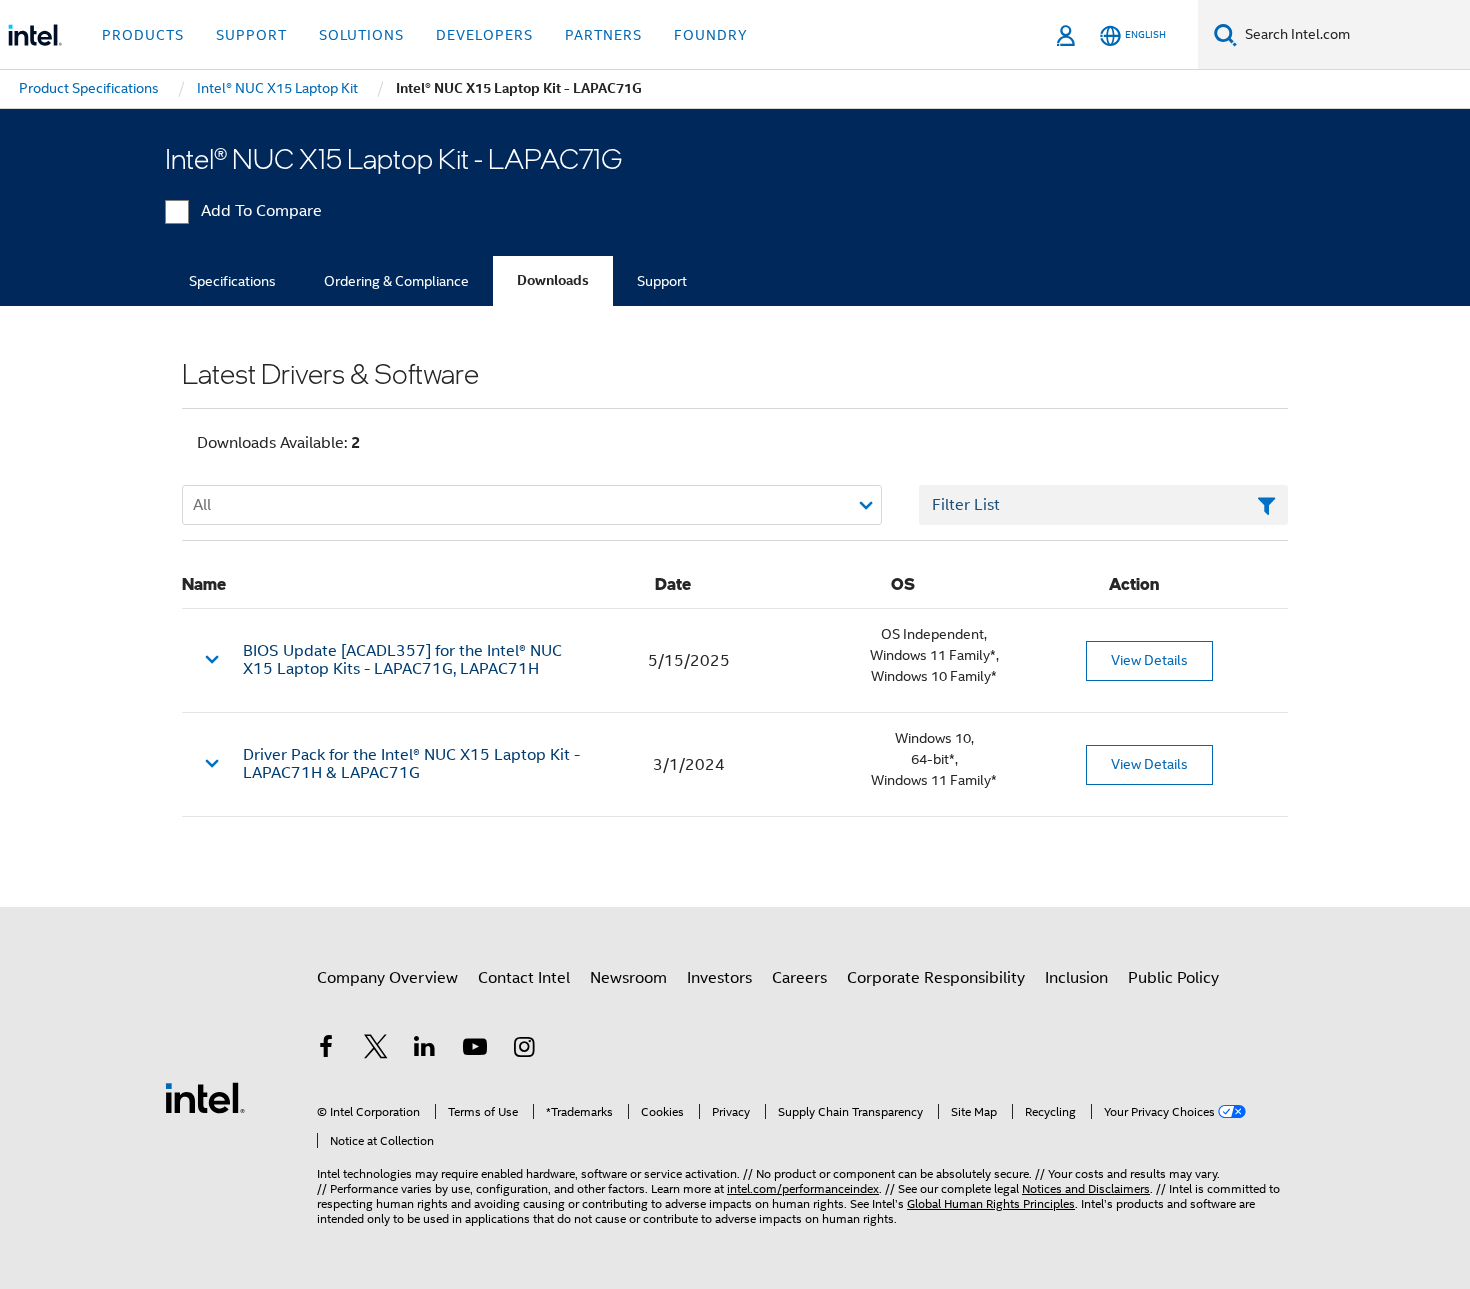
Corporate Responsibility (936, 978)
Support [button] (251, 35)
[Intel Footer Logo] (205, 1097)
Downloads (553, 280)
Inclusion (1076, 978)
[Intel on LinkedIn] (425, 1050)
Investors (719, 978)
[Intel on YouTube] (475, 1050)
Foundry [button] (711, 35)
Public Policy (1173, 978)
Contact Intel (524, 978)
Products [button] (143, 35)
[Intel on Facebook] (326, 1050)
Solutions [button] (361, 35)
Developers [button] (484, 35)
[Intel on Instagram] (524, 1050)
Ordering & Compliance (396, 281)
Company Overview (387, 978)
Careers (799, 978)
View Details (1149, 660)
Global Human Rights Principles (991, 1203)
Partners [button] (603, 35)
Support (662, 281)
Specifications (232, 281)
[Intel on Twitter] (376, 1050)
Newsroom (628, 978)
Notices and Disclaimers (1086, 1188)
